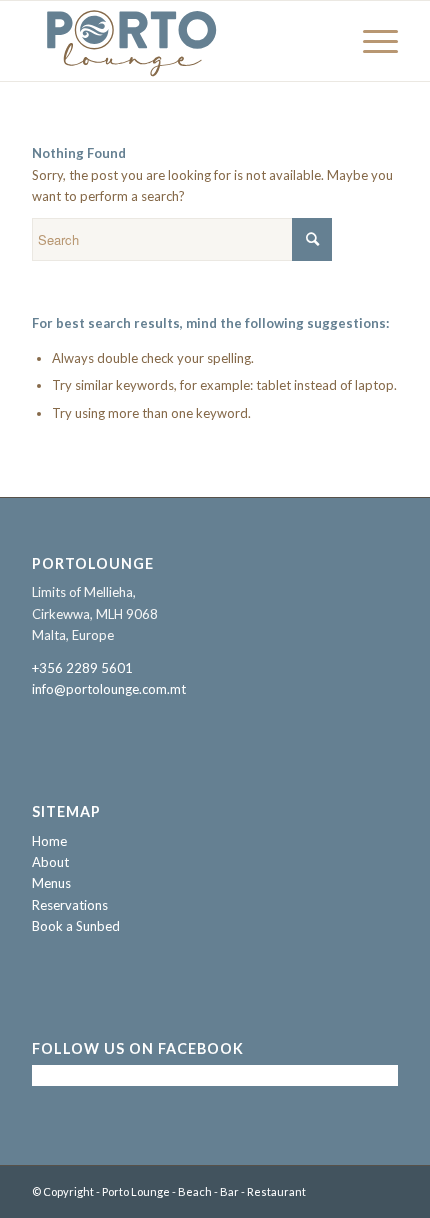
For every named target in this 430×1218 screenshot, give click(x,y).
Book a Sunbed (76, 926)
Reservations (70, 905)
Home (49, 841)
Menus (51, 883)
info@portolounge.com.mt (109, 689)
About (50, 862)
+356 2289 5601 (82, 668)
